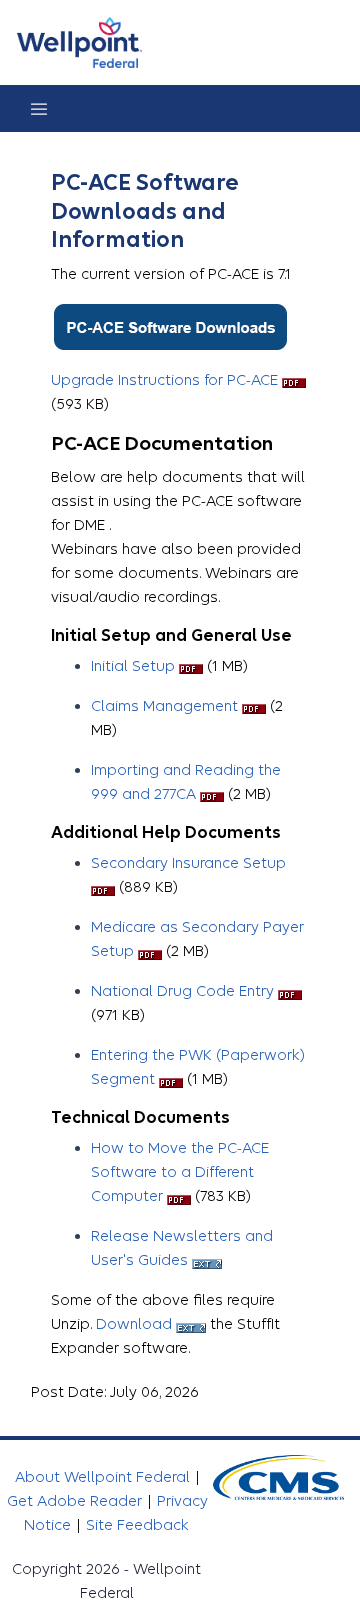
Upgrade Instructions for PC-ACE (164, 380)
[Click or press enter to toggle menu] (39, 108)
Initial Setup (133, 666)
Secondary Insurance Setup (188, 863)
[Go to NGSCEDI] (79, 42)
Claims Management (164, 706)
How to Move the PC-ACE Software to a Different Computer (180, 1172)
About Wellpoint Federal (104, 1477)
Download (134, 1324)
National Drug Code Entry (182, 991)
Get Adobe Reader (76, 1501)
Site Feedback (137, 1525)
